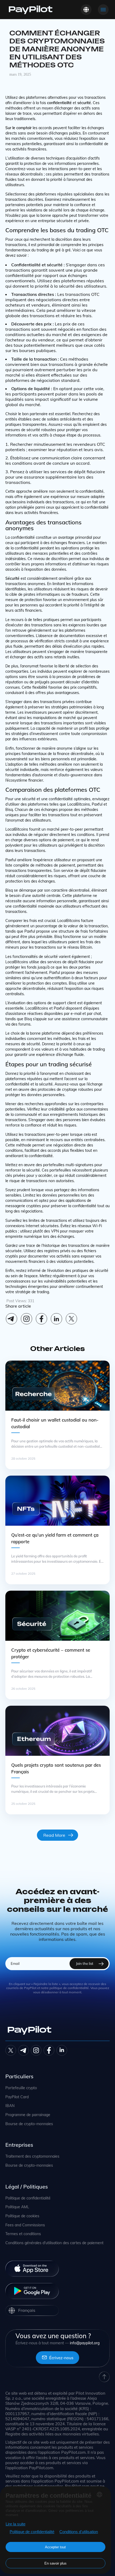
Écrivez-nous (61, 2358)
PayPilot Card (17, 2097)
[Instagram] (26, 1319)
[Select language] (86, 10)
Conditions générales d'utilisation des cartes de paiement (54, 2243)
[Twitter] (11, 2050)
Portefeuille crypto (21, 2088)
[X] (71, 1319)
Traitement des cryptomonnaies (32, 2156)
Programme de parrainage (28, 2115)
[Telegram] (11, 1319)
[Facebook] (41, 1319)
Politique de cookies (22, 2216)
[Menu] (103, 10)
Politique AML (17, 2207)
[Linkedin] (56, 1319)
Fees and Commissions (25, 2225)
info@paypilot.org (85, 2343)
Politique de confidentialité (28, 2198)
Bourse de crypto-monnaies (29, 2124)
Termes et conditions (23, 2234)
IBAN (10, 2106)
